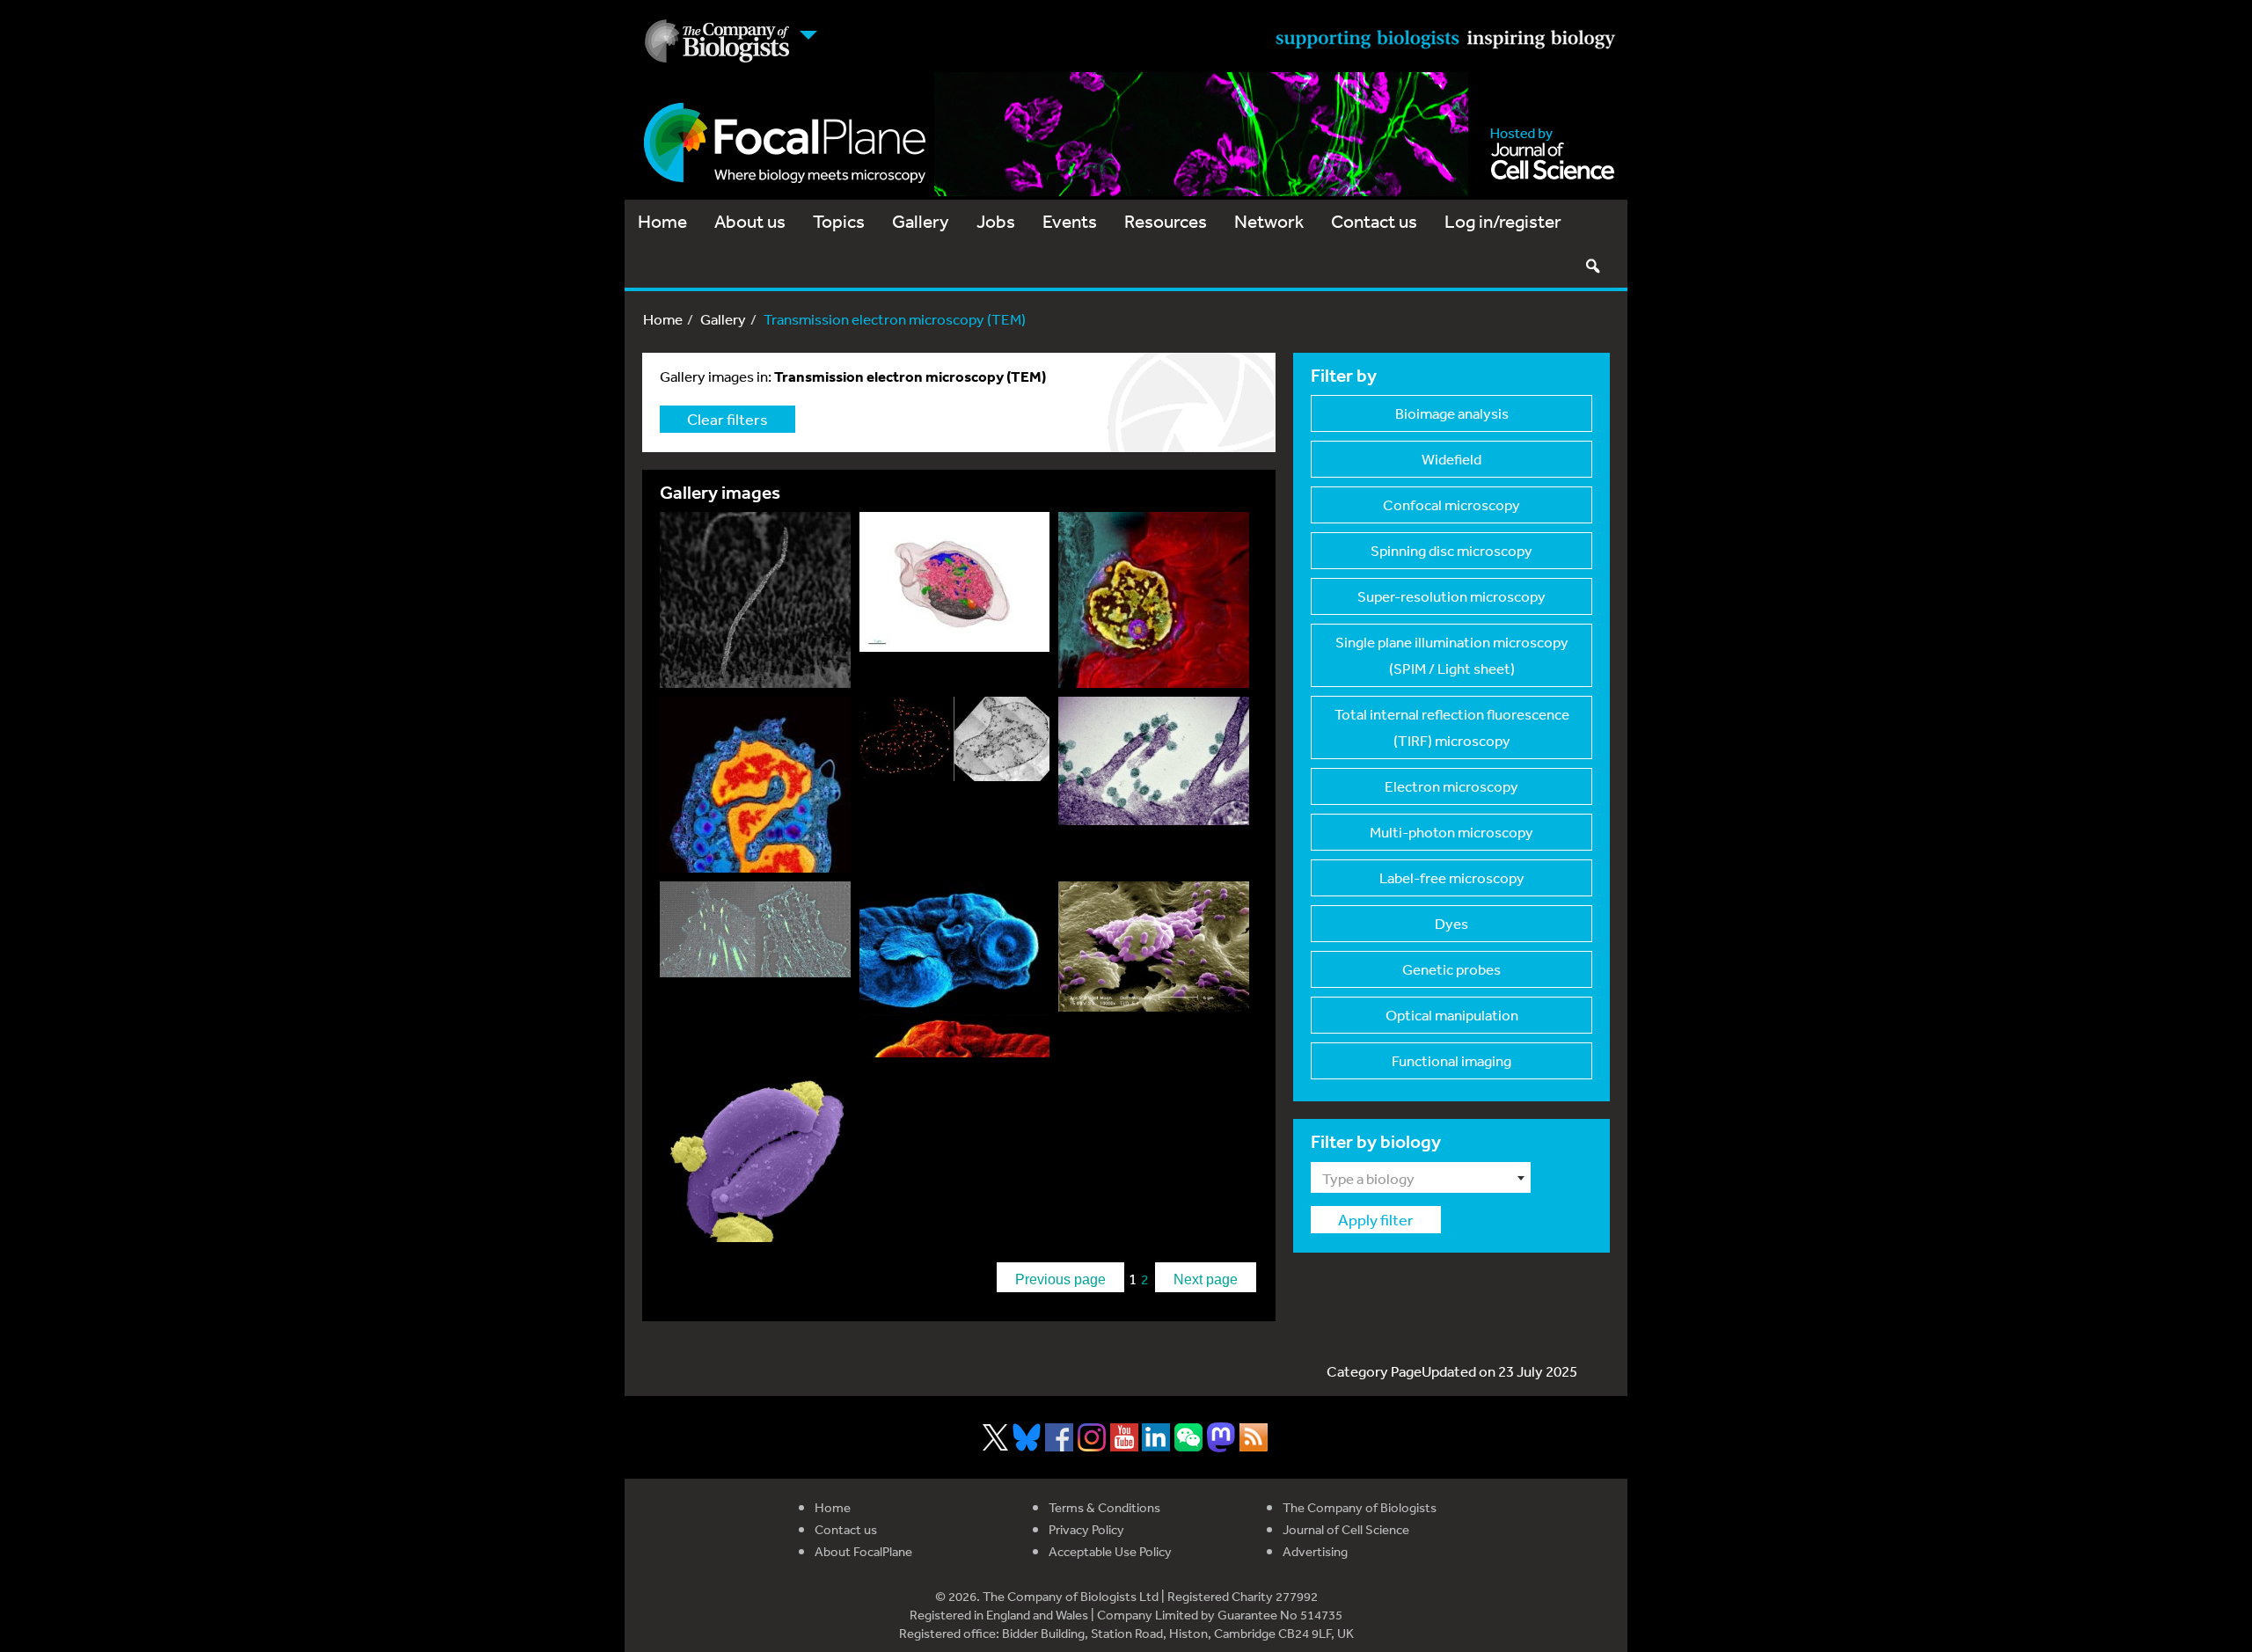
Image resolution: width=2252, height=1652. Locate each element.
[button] (760, 604)
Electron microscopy (1451, 786)
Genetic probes (1451, 969)
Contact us (1374, 221)
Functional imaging (1451, 1060)
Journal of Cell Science (1346, 1529)
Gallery (921, 221)
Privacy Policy (1086, 1529)
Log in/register (1503, 221)
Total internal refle (1452, 727)
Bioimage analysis (1452, 413)
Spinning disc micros (1451, 550)
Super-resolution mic (1451, 596)
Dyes (1451, 923)
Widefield (1451, 459)
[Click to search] (1592, 266)
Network (1269, 221)
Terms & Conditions (1104, 1507)
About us (750, 221)
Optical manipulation (1452, 1015)
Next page (1206, 1279)
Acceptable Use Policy (1110, 1551)
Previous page (1060, 1279)
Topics (839, 221)
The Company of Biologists (1360, 1507)
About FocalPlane (863, 1551)
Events (1070, 221)
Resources (1166, 221)
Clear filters (728, 419)
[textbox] (1421, 1179)
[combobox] (1421, 1177)
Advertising (1315, 1551)
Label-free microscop (1452, 877)
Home (662, 221)
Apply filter (1376, 1219)
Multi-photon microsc (1451, 832)
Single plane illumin (1452, 655)
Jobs (996, 221)
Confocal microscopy (1451, 504)
